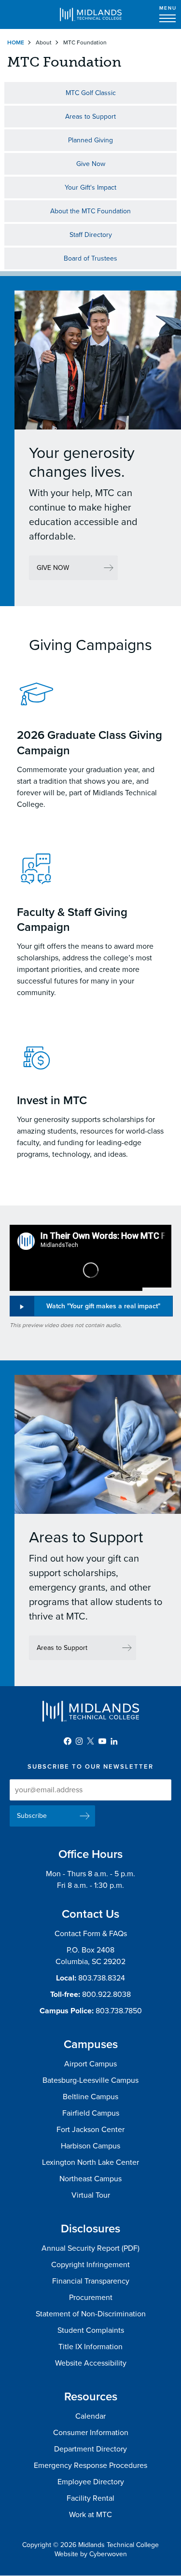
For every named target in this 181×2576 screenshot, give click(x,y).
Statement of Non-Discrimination (91, 2314)
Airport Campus (90, 2064)
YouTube (102, 1741)
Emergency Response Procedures (90, 2465)
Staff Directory (91, 235)
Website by (91, 2554)
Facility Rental (90, 2498)
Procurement (91, 2298)
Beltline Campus (90, 2097)
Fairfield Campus (91, 2113)
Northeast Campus (90, 2179)
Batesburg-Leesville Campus (90, 2080)
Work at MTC (90, 2515)
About (44, 42)
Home (16, 42)
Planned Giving (90, 140)
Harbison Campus (90, 2146)
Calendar (90, 2416)
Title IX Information (90, 2347)
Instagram (79, 1741)
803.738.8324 (102, 1978)
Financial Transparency (91, 2281)
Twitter (91, 1741)
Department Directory (90, 2449)
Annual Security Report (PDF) (90, 2248)
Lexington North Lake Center (90, 2162)
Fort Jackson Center (90, 2130)
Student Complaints (91, 2330)
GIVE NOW (53, 568)
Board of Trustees (90, 258)
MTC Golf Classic (91, 93)
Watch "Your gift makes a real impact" (103, 1306)
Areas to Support (90, 117)
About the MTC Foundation (90, 211)
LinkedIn (114, 1741)
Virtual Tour (91, 2195)
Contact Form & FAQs (91, 1934)
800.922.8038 (106, 1994)
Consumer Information (91, 2433)
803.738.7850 (119, 2011)
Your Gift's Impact (90, 187)
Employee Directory (91, 2482)
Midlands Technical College (91, 14)
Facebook (68, 1741)
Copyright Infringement (90, 2265)
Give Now (91, 164)
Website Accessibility (91, 2363)
